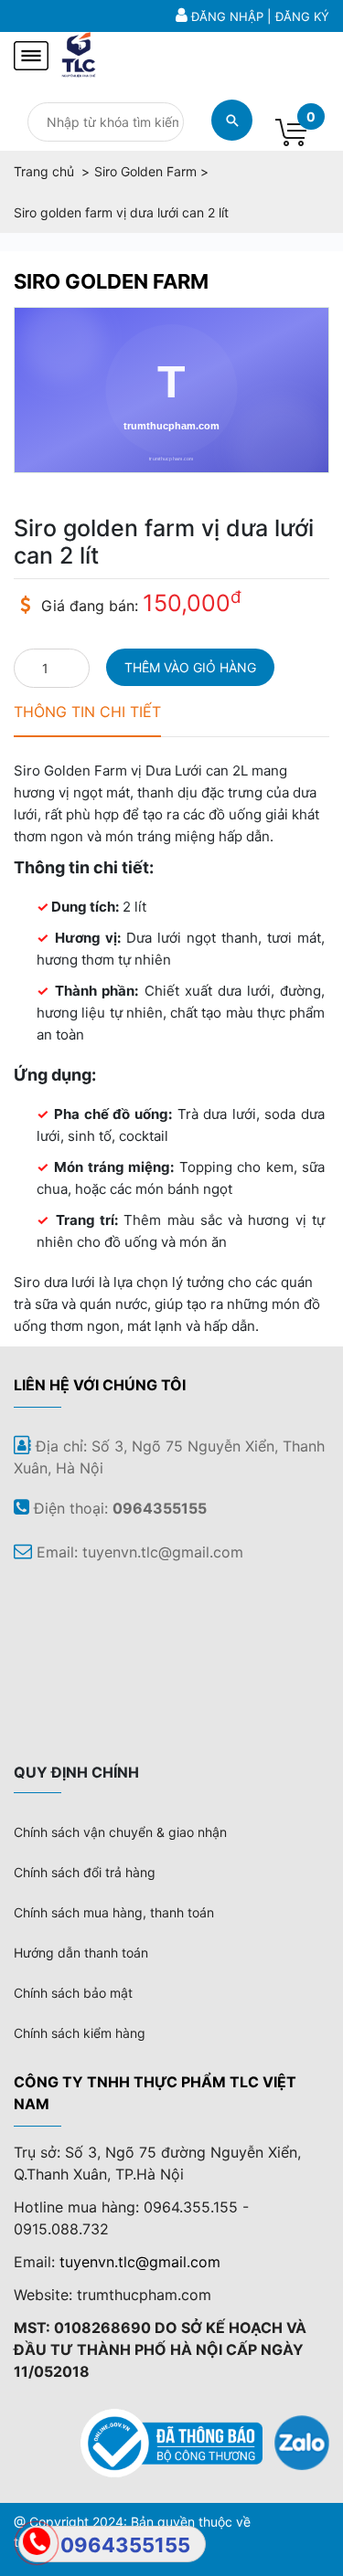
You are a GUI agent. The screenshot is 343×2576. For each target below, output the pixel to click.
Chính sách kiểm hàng (80, 2033)
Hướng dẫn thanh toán (81, 1953)
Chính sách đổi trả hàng (85, 1872)
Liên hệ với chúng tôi (100, 1385)
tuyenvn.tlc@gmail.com (140, 2262)
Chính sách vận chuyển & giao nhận (120, 1832)
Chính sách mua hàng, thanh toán (114, 1912)
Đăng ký (302, 16)
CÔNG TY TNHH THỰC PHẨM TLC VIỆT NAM (155, 2093)
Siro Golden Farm (111, 281)
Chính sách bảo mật (73, 1993)
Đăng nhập (227, 16)
